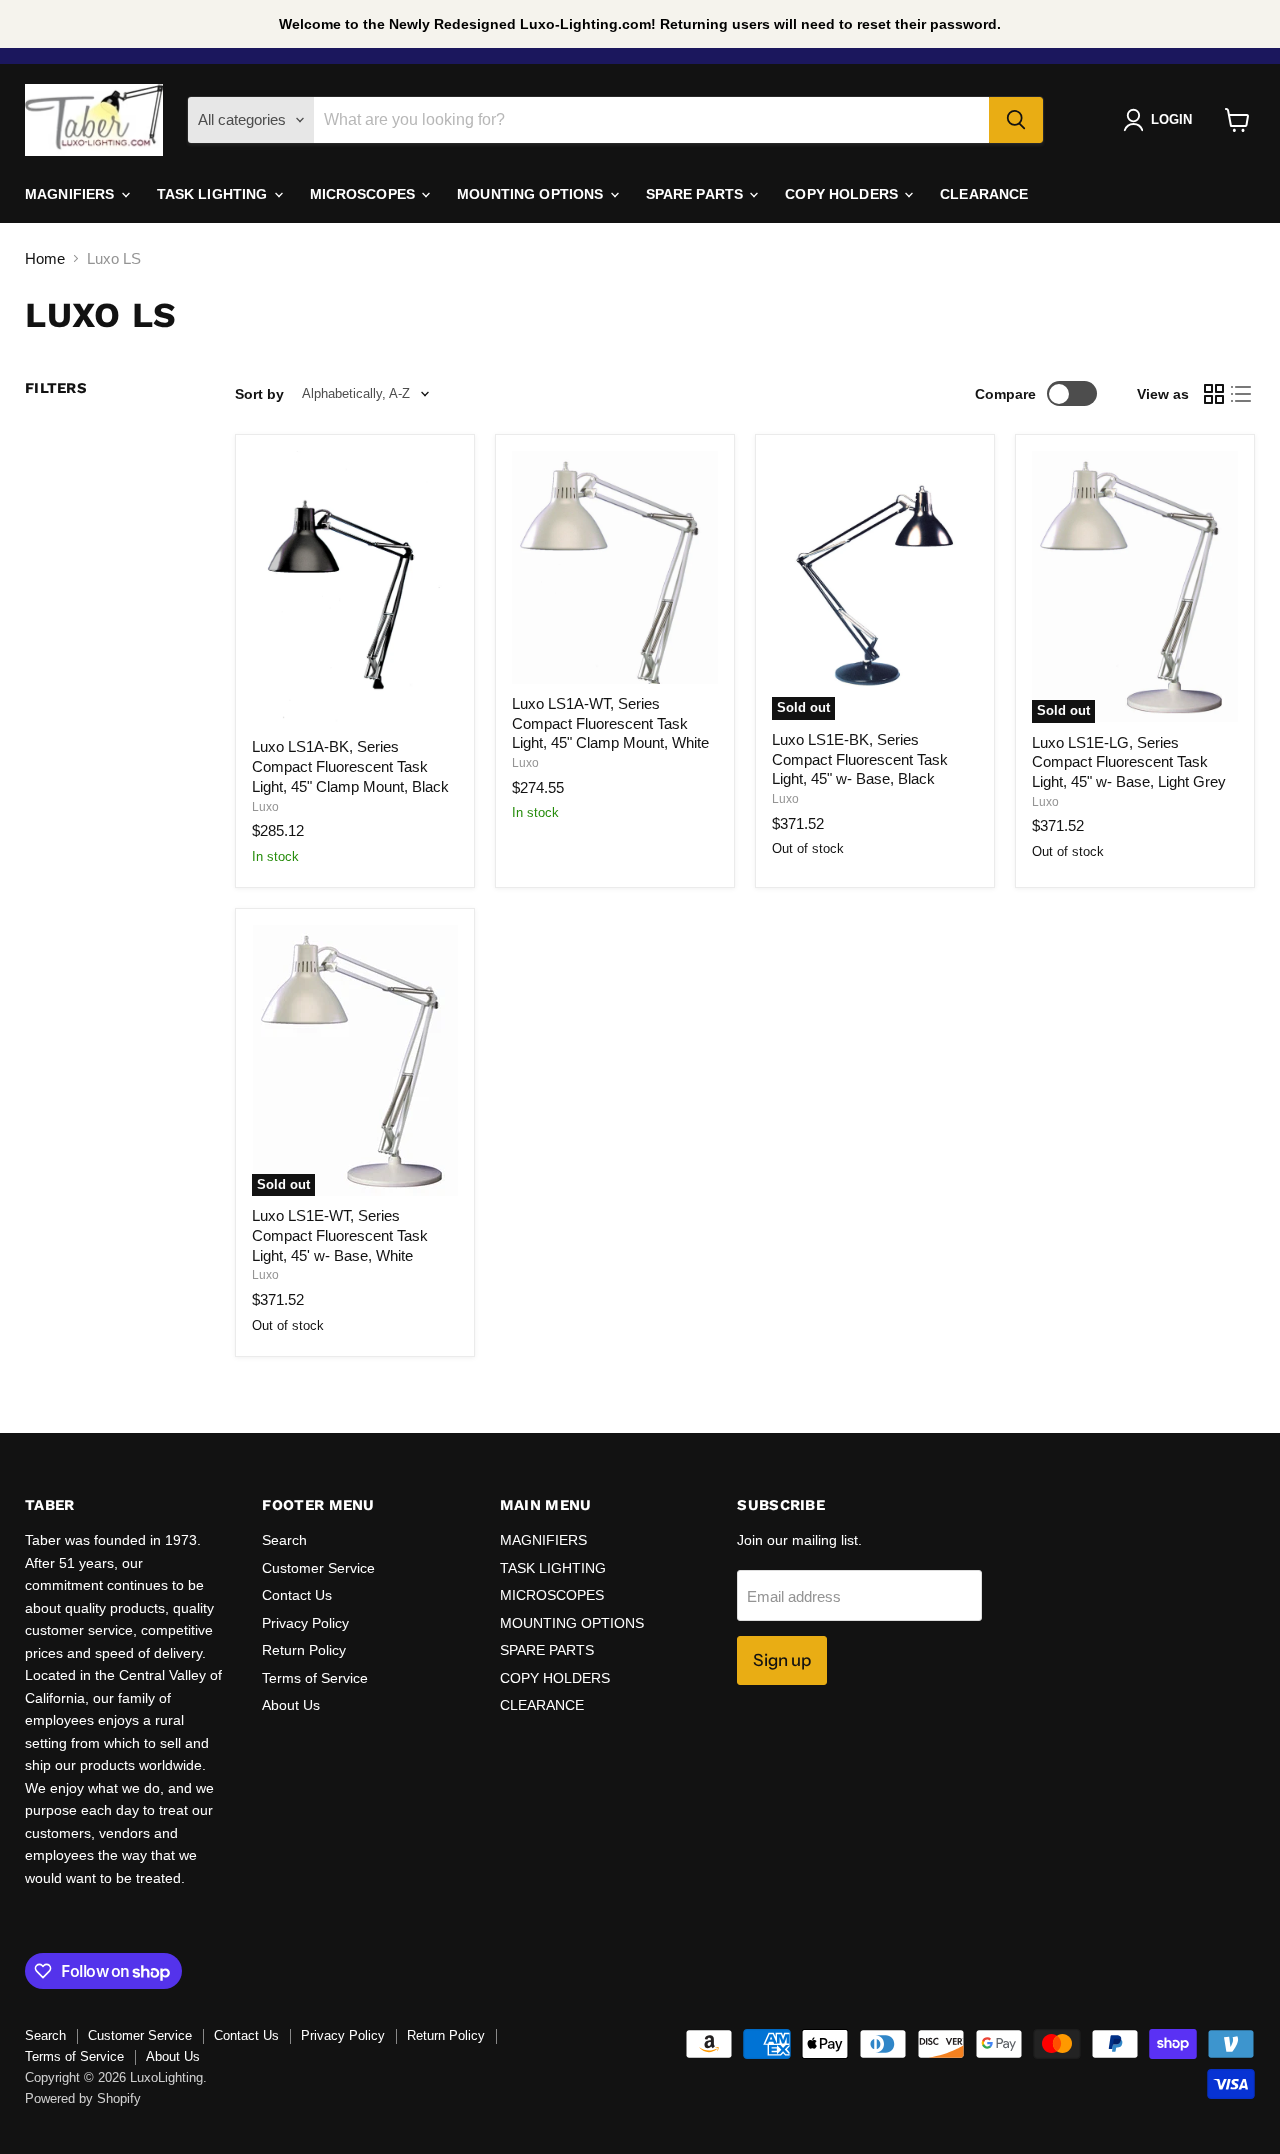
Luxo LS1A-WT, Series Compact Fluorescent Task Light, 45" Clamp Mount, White (610, 723)
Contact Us (297, 1595)
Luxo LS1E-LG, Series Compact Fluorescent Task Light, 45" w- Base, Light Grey (1129, 762)
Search (284, 1540)
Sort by (259, 394)
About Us (291, 1705)
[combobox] (651, 120)
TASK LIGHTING (214, 194)
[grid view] (1214, 394)
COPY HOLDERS (843, 194)
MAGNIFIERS (72, 194)
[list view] (1242, 394)
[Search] (1016, 120)
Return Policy (304, 1650)
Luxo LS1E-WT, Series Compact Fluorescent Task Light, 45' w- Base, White (340, 1235)
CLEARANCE (984, 194)
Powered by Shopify (83, 2098)
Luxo (265, 807)
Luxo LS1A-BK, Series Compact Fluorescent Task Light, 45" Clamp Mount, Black (350, 766)
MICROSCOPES (365, 194)
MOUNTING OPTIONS (532, 194)
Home (45, 258)
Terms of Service (315, 1678)
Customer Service (318, 1568)
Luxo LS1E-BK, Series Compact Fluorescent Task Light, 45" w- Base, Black (860, 759)
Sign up (782, 1660)
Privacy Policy (305, 1623)
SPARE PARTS (697, 194)
